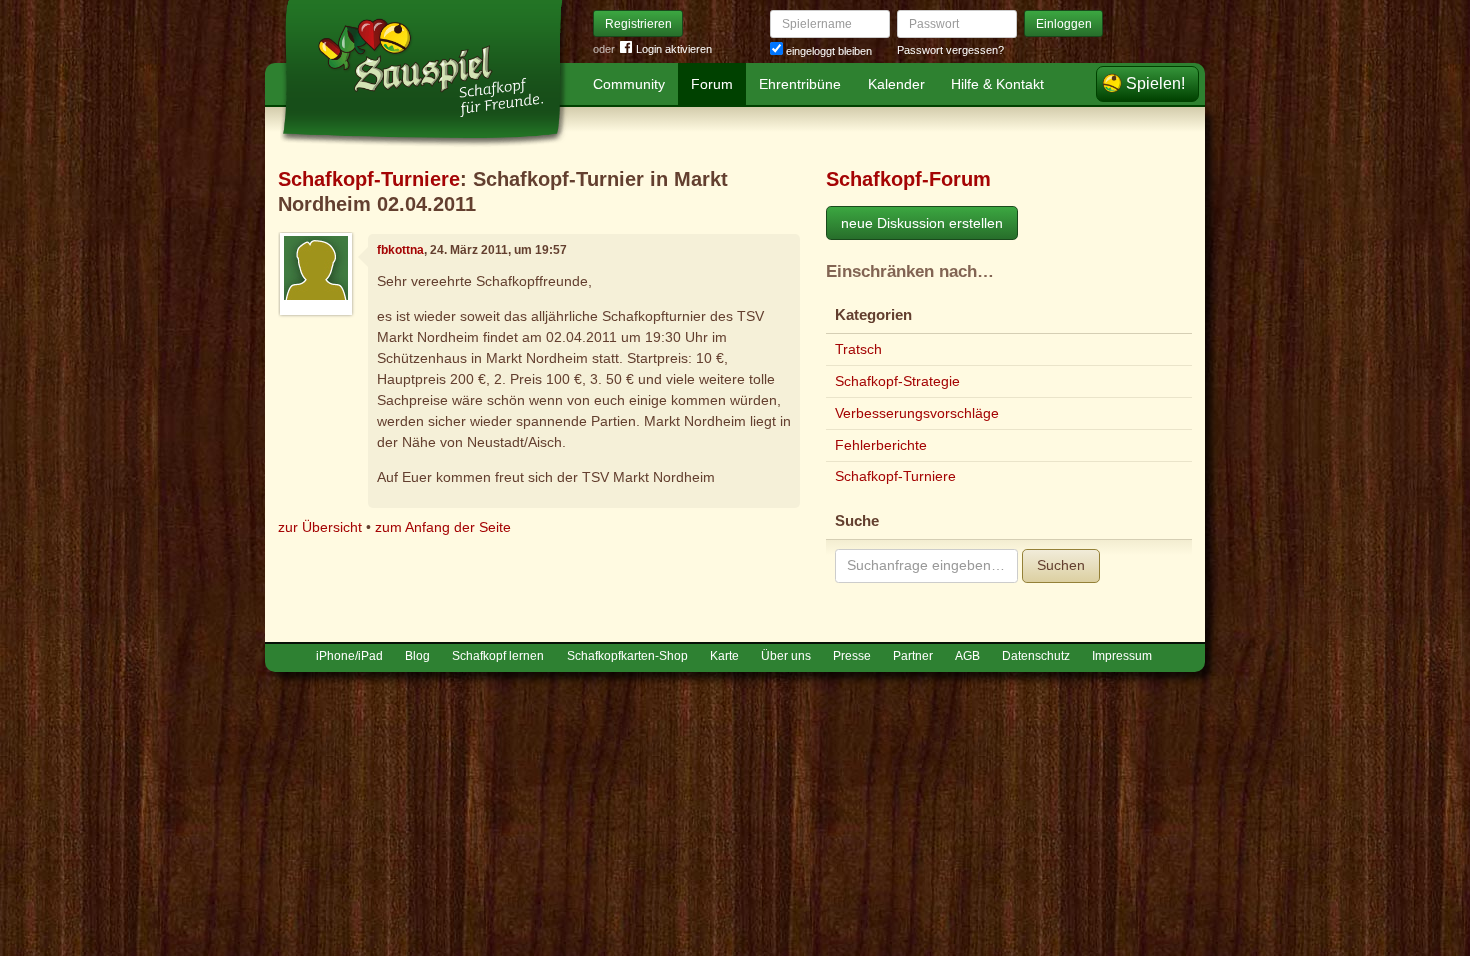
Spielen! (1155, 83)
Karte (724, 656)
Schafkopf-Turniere (369, 179)
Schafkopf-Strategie (897, 381)
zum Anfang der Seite (443, 527)
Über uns (786, 656)
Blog (417, 656)
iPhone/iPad (349, 656)
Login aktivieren (674, 49)
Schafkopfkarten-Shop (627, 656)
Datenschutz (1036, 656)
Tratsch (858, 349)
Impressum (1122, 656)
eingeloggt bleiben (827, 51)
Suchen (1061, 565)
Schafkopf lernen (498, 656)
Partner (913, 656)
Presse (852, 656)
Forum (712, 84)
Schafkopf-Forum (908, 179)
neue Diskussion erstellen (922, 223)
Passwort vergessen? (950, 50)
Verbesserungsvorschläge (917, 413)
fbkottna (400, 250)
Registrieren (638, 24)
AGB (967, 656)
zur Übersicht (320, 527)
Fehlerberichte (881, 445)
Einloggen (1064, 24)
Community (629, 84)
